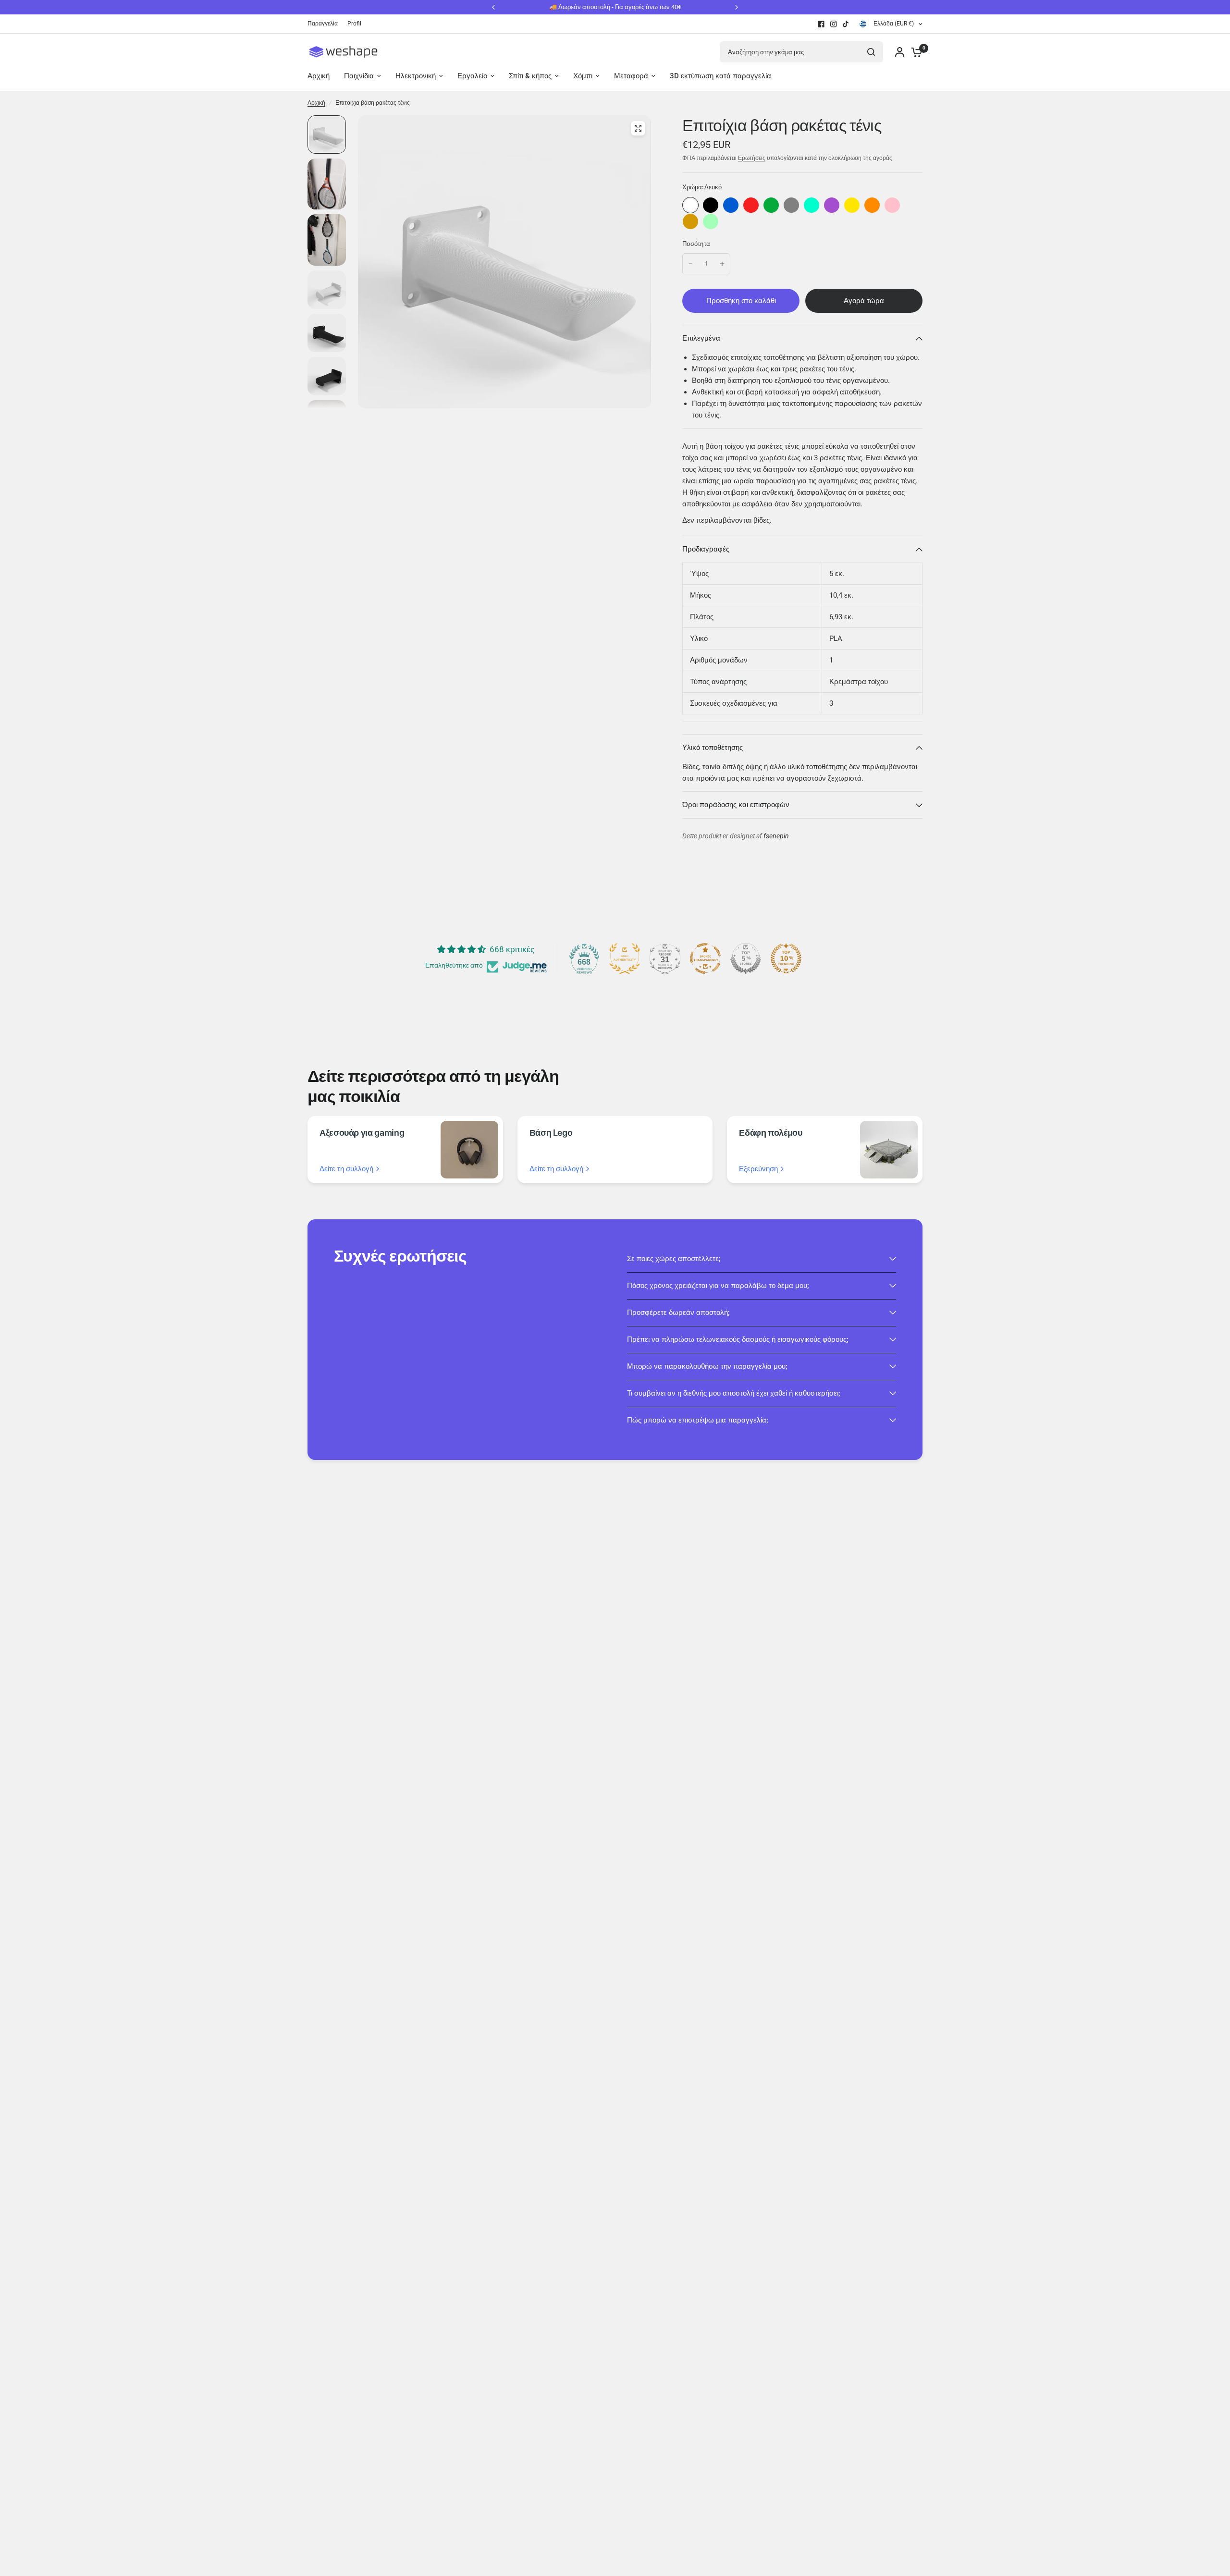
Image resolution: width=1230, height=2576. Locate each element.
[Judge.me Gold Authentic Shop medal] (625, 958)
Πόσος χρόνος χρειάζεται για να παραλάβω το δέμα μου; (718, 1286)
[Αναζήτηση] (871, 52)
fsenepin (776, 836)
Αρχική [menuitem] (319, 76)
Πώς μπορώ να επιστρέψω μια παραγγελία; (698, 1420)
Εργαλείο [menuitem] (472, 76)
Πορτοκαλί (872, 205)
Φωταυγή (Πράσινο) (711, 221)
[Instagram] (834, 24)
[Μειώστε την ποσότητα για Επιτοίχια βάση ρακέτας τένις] (690, 264)
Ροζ (892, 205)
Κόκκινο (751, 205)
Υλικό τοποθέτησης (713, 748)
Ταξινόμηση (711, 205)
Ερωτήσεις (752, 158)
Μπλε (731, 205)
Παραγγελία (323, 24)
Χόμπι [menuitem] (583, 76)
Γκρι (791, 205)
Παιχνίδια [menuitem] (359, 76)
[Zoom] (638, 128)
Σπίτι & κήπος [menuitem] (530, 76)
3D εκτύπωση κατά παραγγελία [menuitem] (720, 76)
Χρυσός (690, 221)
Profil (354, 24)
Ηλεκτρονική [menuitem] (416, 76)
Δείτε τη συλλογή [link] (346, 1169)
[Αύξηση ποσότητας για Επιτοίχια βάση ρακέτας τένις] (722, 264)
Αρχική (316, 103)
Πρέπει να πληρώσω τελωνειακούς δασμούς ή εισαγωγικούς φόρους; (738, 1339)
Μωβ (832, 205)
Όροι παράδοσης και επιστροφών (736, 805)
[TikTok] (846, 24)
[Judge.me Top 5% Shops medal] (746, 958)
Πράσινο (771, 205)
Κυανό (812, 205)
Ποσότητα (696, 244)
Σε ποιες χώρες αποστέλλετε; (674, 1259)
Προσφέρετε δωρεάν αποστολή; (678, 1313)
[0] (914, 52)
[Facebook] (821, 24)
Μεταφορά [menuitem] (631, 76)
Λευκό (690, 205)
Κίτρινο (852, 205)
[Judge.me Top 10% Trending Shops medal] (786, 958)
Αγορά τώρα (864, 301)
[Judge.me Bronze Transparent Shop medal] (705, 958)
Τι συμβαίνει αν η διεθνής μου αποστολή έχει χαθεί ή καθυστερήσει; (734, 1393)
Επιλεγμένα (701, 338)
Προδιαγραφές (706, 549)
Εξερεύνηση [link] (758, 1169)
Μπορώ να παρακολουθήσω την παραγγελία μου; (707, 1366)
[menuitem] (325, 24)
